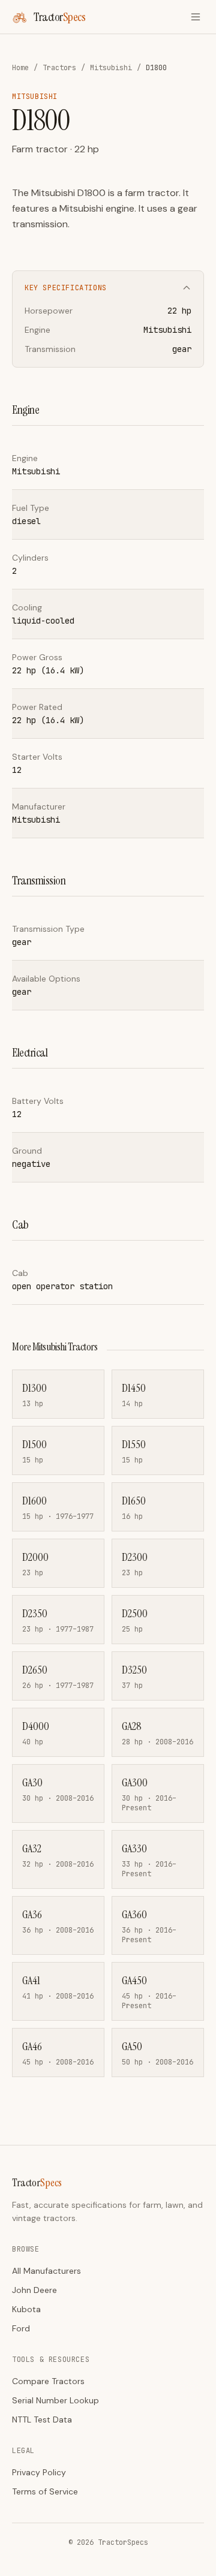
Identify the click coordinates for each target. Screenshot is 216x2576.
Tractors (59, 68)
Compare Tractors (48, 2381)
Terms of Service (45, 2491)
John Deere (34, 2290)
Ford (21, 2328)
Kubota (26, 2309)
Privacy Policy (39, 2472)
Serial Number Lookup (55, 2400)
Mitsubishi (111, 68)
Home (20, 68)
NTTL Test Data (42, 2419)
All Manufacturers (46, 2271)
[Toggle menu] (196, 17)
